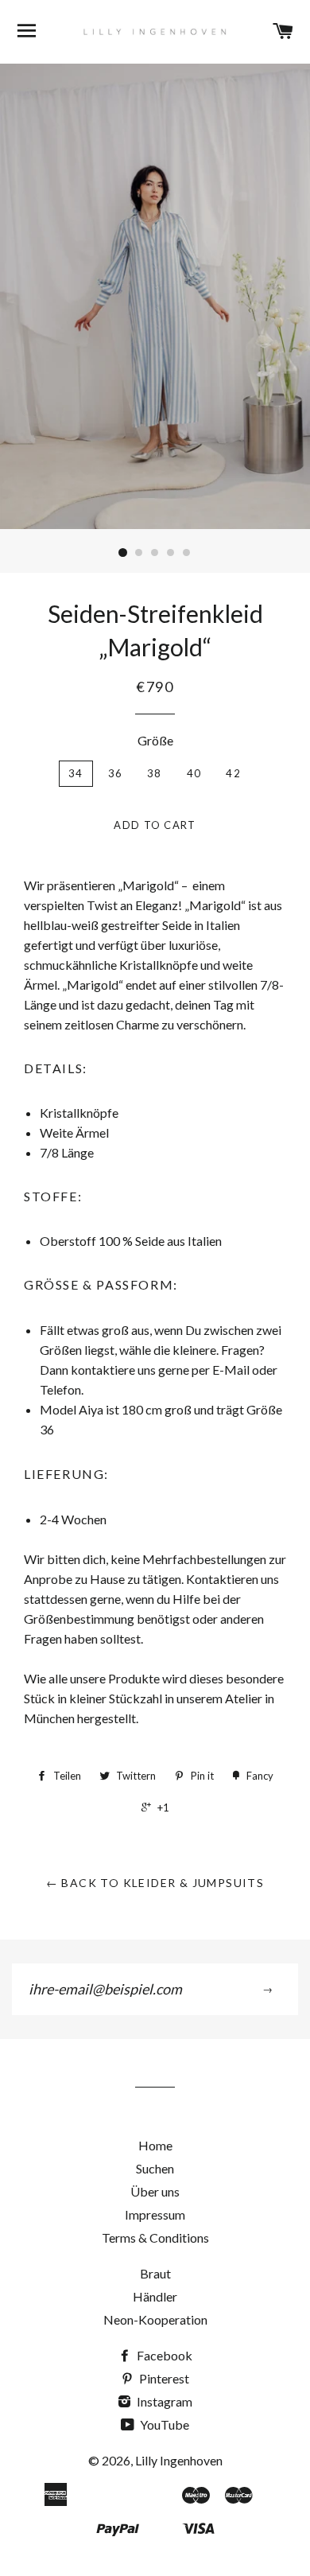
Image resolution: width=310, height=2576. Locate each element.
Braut (155, 2273)
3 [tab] (155, 553)
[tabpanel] (155, 296)
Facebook (163, 2355)
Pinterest (163, 2378)
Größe (155, 740)
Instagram (163, 2401)
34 (76, 773)
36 (116, 773)
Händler (155, 2296)
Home (155, 2145)
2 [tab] (139, 553)
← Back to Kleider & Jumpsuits (155, 1883)
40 (194, 773)
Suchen (155, 2168)
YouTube (163, 2424)
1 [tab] (123, 553)
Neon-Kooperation (155, 2319)
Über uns (155, 2191)
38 (155, 773)
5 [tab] (187, 553)
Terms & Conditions (155, 2237)
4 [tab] (171, 553)
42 (233, 773)
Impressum (155, 2214)
